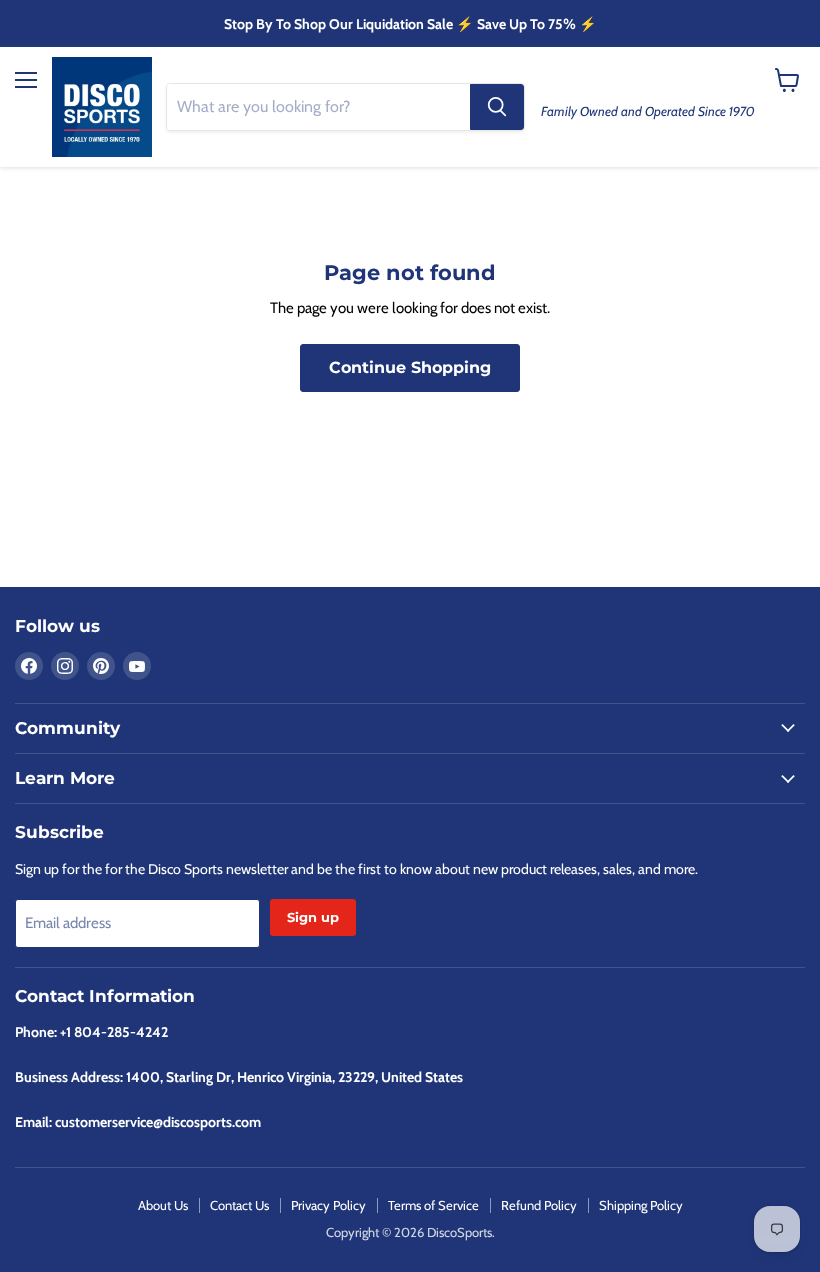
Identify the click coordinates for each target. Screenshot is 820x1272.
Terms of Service (433, 1205)
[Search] (497, 107)
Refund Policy (539, 1205)
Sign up (313, 917)
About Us (163, 1205)
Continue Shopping (410, 367)
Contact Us (239, 1205)
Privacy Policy (328, 1205)
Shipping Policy (641, 1205)
